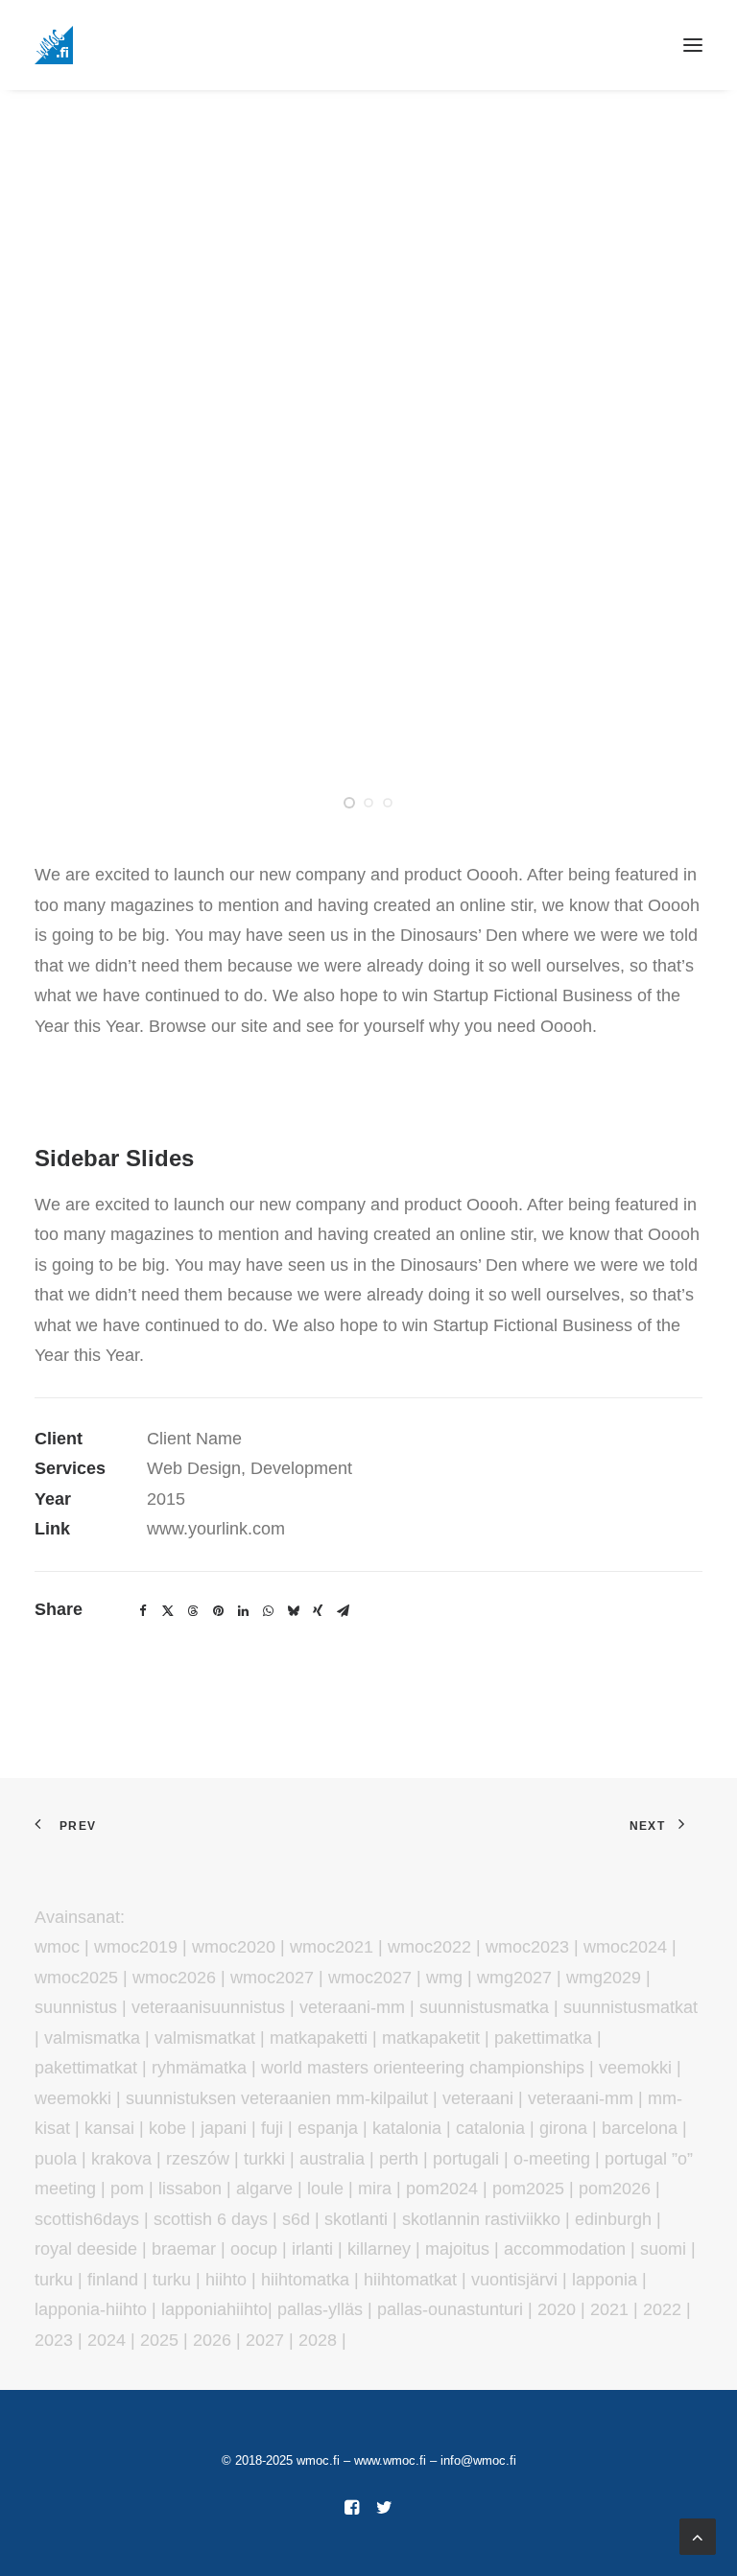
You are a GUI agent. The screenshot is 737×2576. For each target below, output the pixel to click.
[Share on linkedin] (243, 1611)
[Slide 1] (349, 803)
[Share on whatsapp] (268, 1611)
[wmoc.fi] (54, 45)
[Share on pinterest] (218, 1611)
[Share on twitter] (168, 1611)
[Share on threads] (193, 1611)
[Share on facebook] (143, 1611)
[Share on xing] (318, 1611)
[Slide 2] (368, 803)
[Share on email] (343, 1611)
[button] (693, 45)
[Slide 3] (388, 803)
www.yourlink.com (216, 1529)
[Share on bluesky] (293, 1611)
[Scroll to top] (698, 2536)
